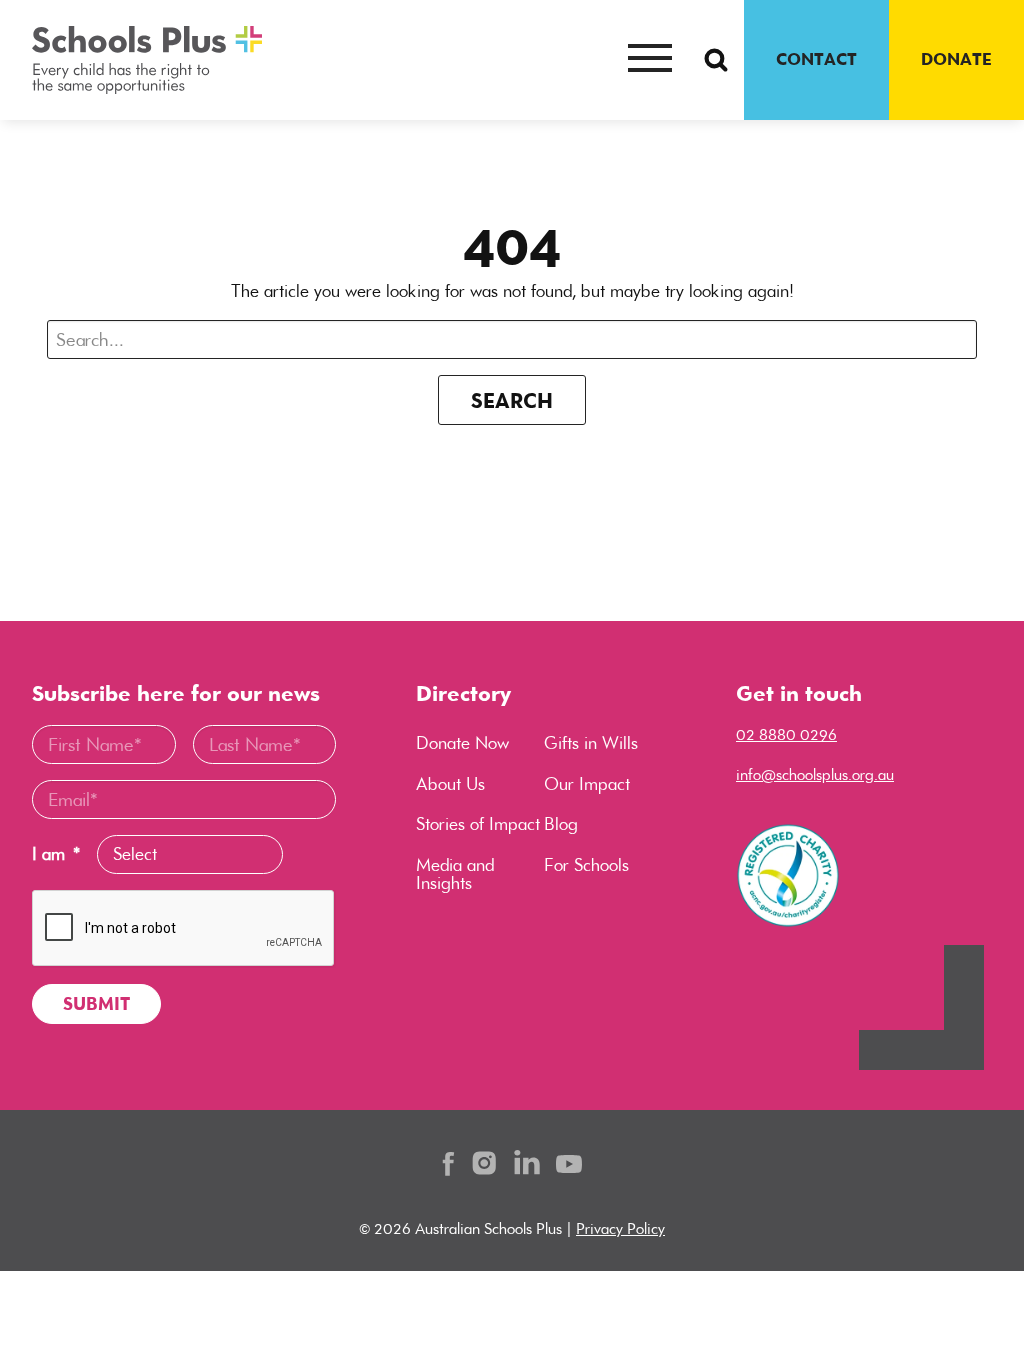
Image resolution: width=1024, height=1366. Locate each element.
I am (56, 854)
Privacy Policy (620, 1228)
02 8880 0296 (786, 734)
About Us (450, 784)
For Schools (586, 865)
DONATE (956, 59)
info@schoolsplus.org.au (815, 774)
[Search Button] (716, 60)
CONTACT (816, 59)
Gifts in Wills (591, 743)
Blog (561, 824)
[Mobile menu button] (650, 60)
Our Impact (587, 784)
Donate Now (462, 743)
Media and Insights (455, 874)
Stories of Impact (478, 824)
